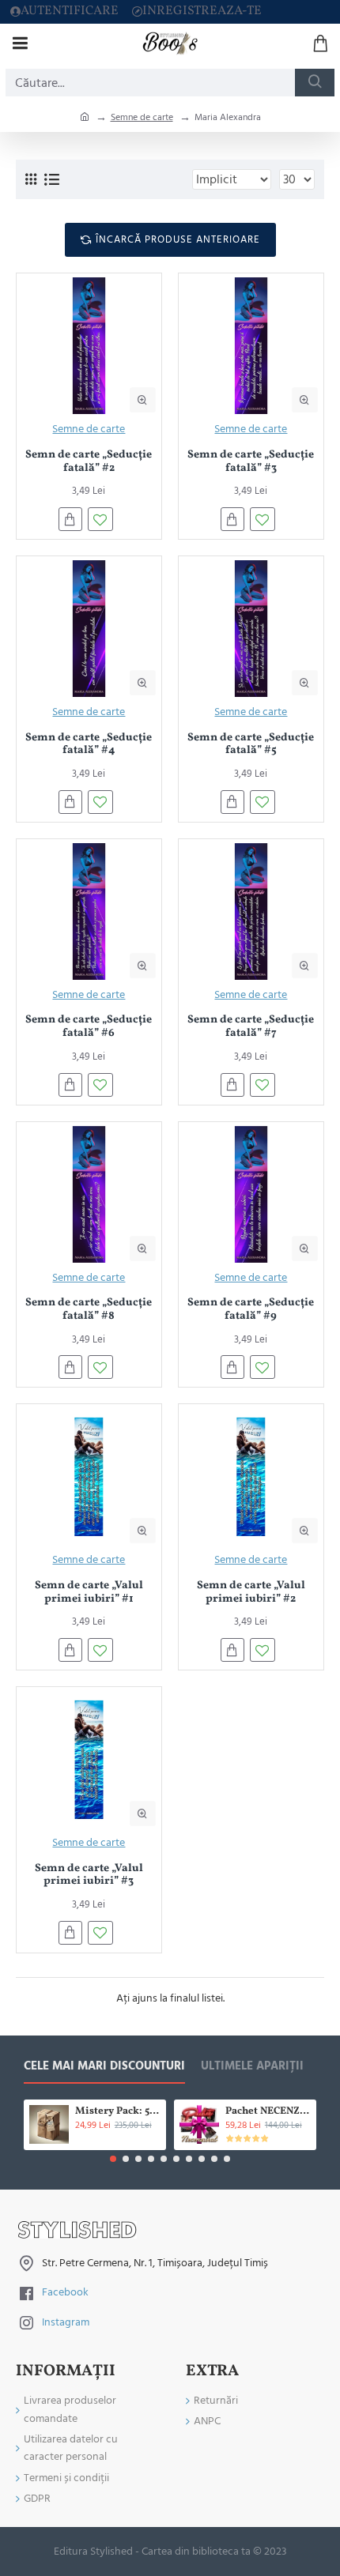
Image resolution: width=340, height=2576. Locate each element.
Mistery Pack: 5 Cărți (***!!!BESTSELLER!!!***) (118, 2112)
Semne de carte (142, 117)
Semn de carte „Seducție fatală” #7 (251, 1027)
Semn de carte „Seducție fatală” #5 (251, 745)
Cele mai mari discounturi (104, 2067)
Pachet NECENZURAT (268, 2112)
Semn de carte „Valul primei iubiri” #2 (251, 1593)
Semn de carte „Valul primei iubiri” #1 (89, 1593)
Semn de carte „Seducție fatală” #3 (251, 462)
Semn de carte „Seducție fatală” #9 (251, 1310)
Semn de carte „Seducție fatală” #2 (89, 462)
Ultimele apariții (252, 2067)
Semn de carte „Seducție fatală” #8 (89, 1310)
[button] (113, 2159)
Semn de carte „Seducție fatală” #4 (89, 745)
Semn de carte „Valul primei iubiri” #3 (89, 1876)
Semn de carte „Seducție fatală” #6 (89, 1027)
